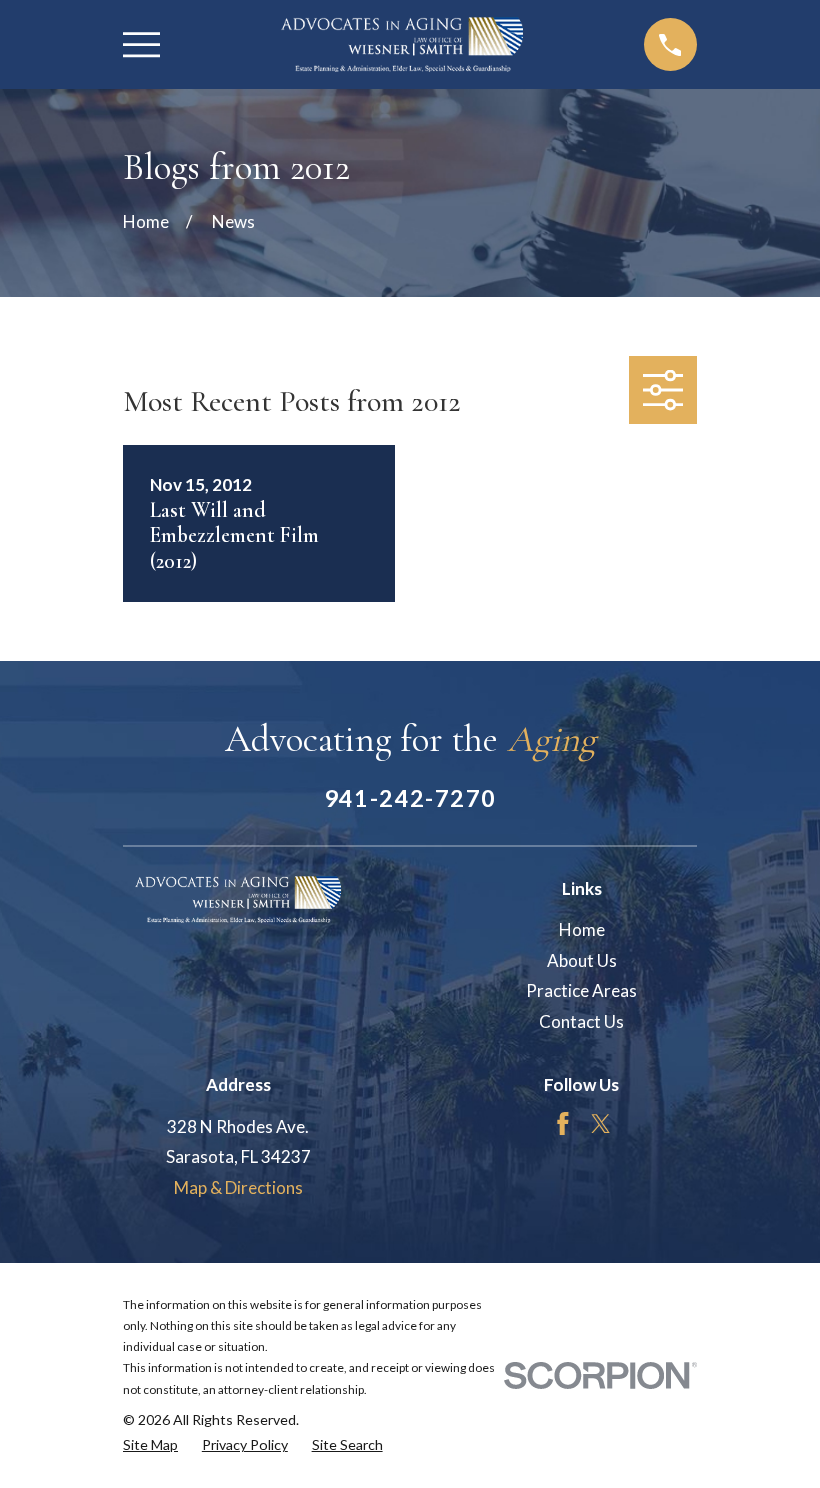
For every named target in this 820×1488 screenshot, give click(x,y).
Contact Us (581, 1021)
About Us (582, 960)
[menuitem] (150, 1445)
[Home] (401, 44)
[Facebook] (563, 1124)
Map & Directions (238, 1187)
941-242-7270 (410, 798)
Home (582, 929)
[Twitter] (601, 1124)
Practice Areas (581, 990)
